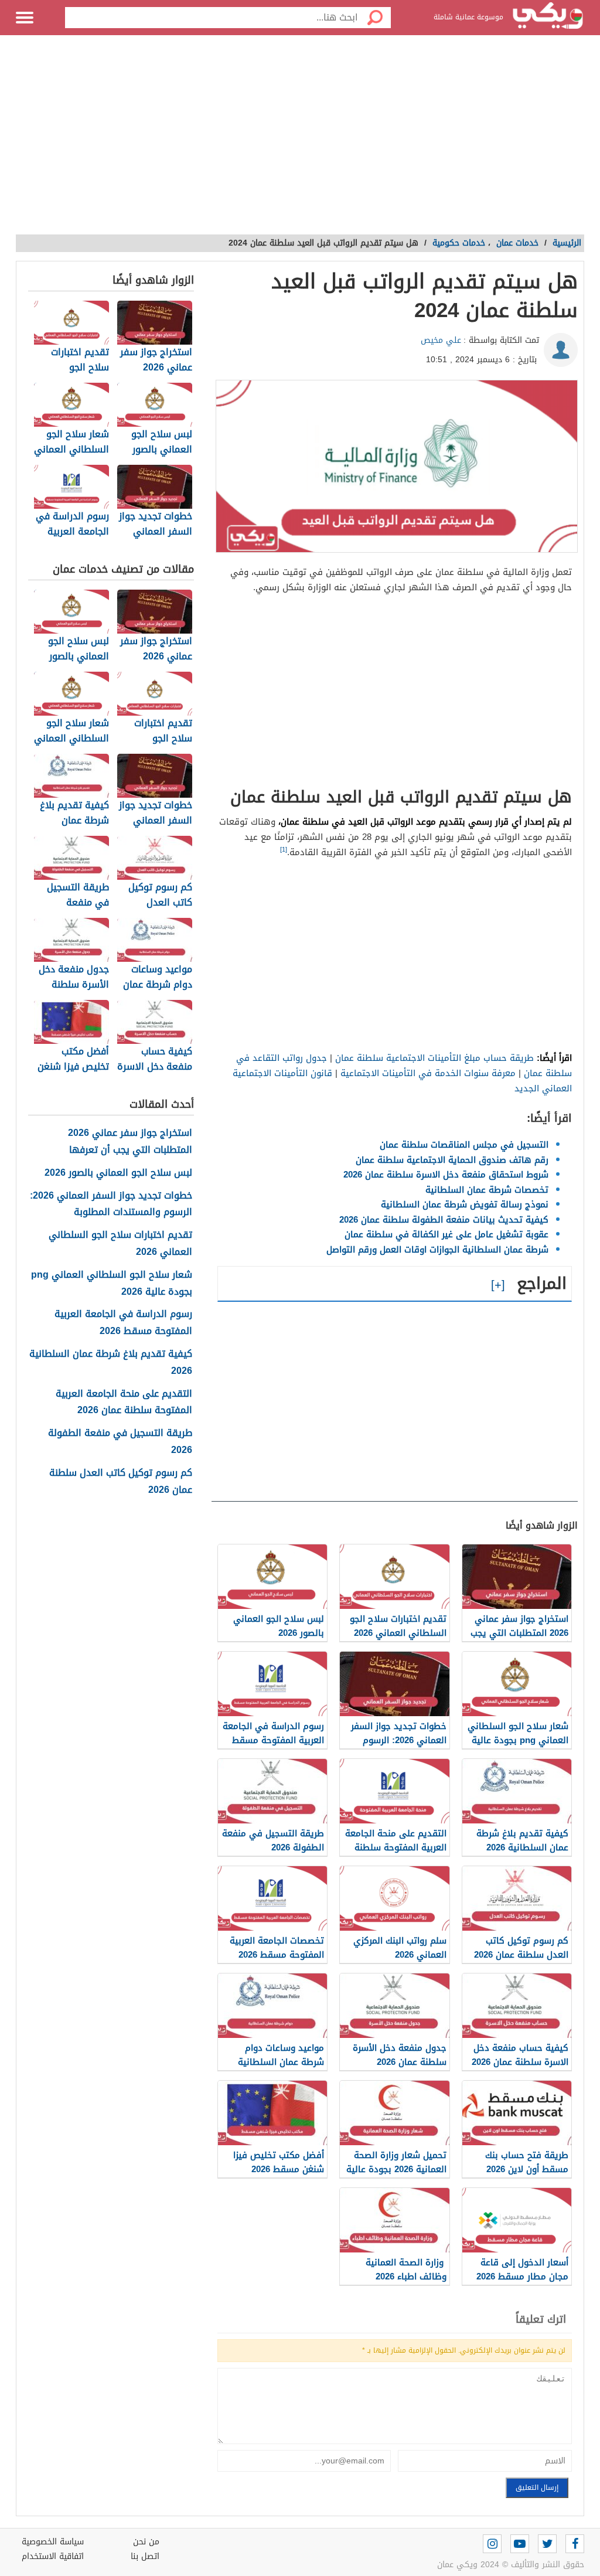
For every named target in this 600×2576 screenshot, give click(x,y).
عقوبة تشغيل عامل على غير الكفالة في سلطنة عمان (446, 1234)
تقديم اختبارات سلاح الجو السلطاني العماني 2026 (120, 1244)
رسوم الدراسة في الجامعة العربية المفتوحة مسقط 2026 (123, 1323)
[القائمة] (25, 18)
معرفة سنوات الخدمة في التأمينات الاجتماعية (428, 1073)
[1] (284, 850)
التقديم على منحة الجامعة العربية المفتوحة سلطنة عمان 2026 (124, 1403)
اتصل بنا (145, 2556)
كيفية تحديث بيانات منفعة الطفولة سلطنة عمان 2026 (444, 1220)
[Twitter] (547, 2544)
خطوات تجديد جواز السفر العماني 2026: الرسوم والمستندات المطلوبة (111, 1204)
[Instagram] (492, 2544)
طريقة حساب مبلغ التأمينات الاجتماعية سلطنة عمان (434, 1058)
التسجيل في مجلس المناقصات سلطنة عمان (464, 1145)
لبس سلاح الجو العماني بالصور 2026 (118, 1173)
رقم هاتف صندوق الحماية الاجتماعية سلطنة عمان (452, 1160)
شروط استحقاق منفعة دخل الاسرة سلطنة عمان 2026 (446, 1175)
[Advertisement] (300, 141)
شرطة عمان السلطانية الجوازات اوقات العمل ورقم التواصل (437, 1250)
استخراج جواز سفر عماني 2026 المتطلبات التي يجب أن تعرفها (130, 1142)
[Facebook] (575, 2544)
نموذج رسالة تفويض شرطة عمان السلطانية (465, 1204)
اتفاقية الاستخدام (53, 2556)
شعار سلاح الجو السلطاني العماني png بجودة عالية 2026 (112, 1284)
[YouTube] (520, 2544)
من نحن (146, 2542)
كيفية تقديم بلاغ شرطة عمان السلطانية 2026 (111, 1363)
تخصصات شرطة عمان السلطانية (487, 1190)
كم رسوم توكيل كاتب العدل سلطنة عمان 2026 (121, 1482)
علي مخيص (441, 340)
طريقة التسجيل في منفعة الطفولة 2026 (120, 1442)
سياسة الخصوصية (53, 2542)
